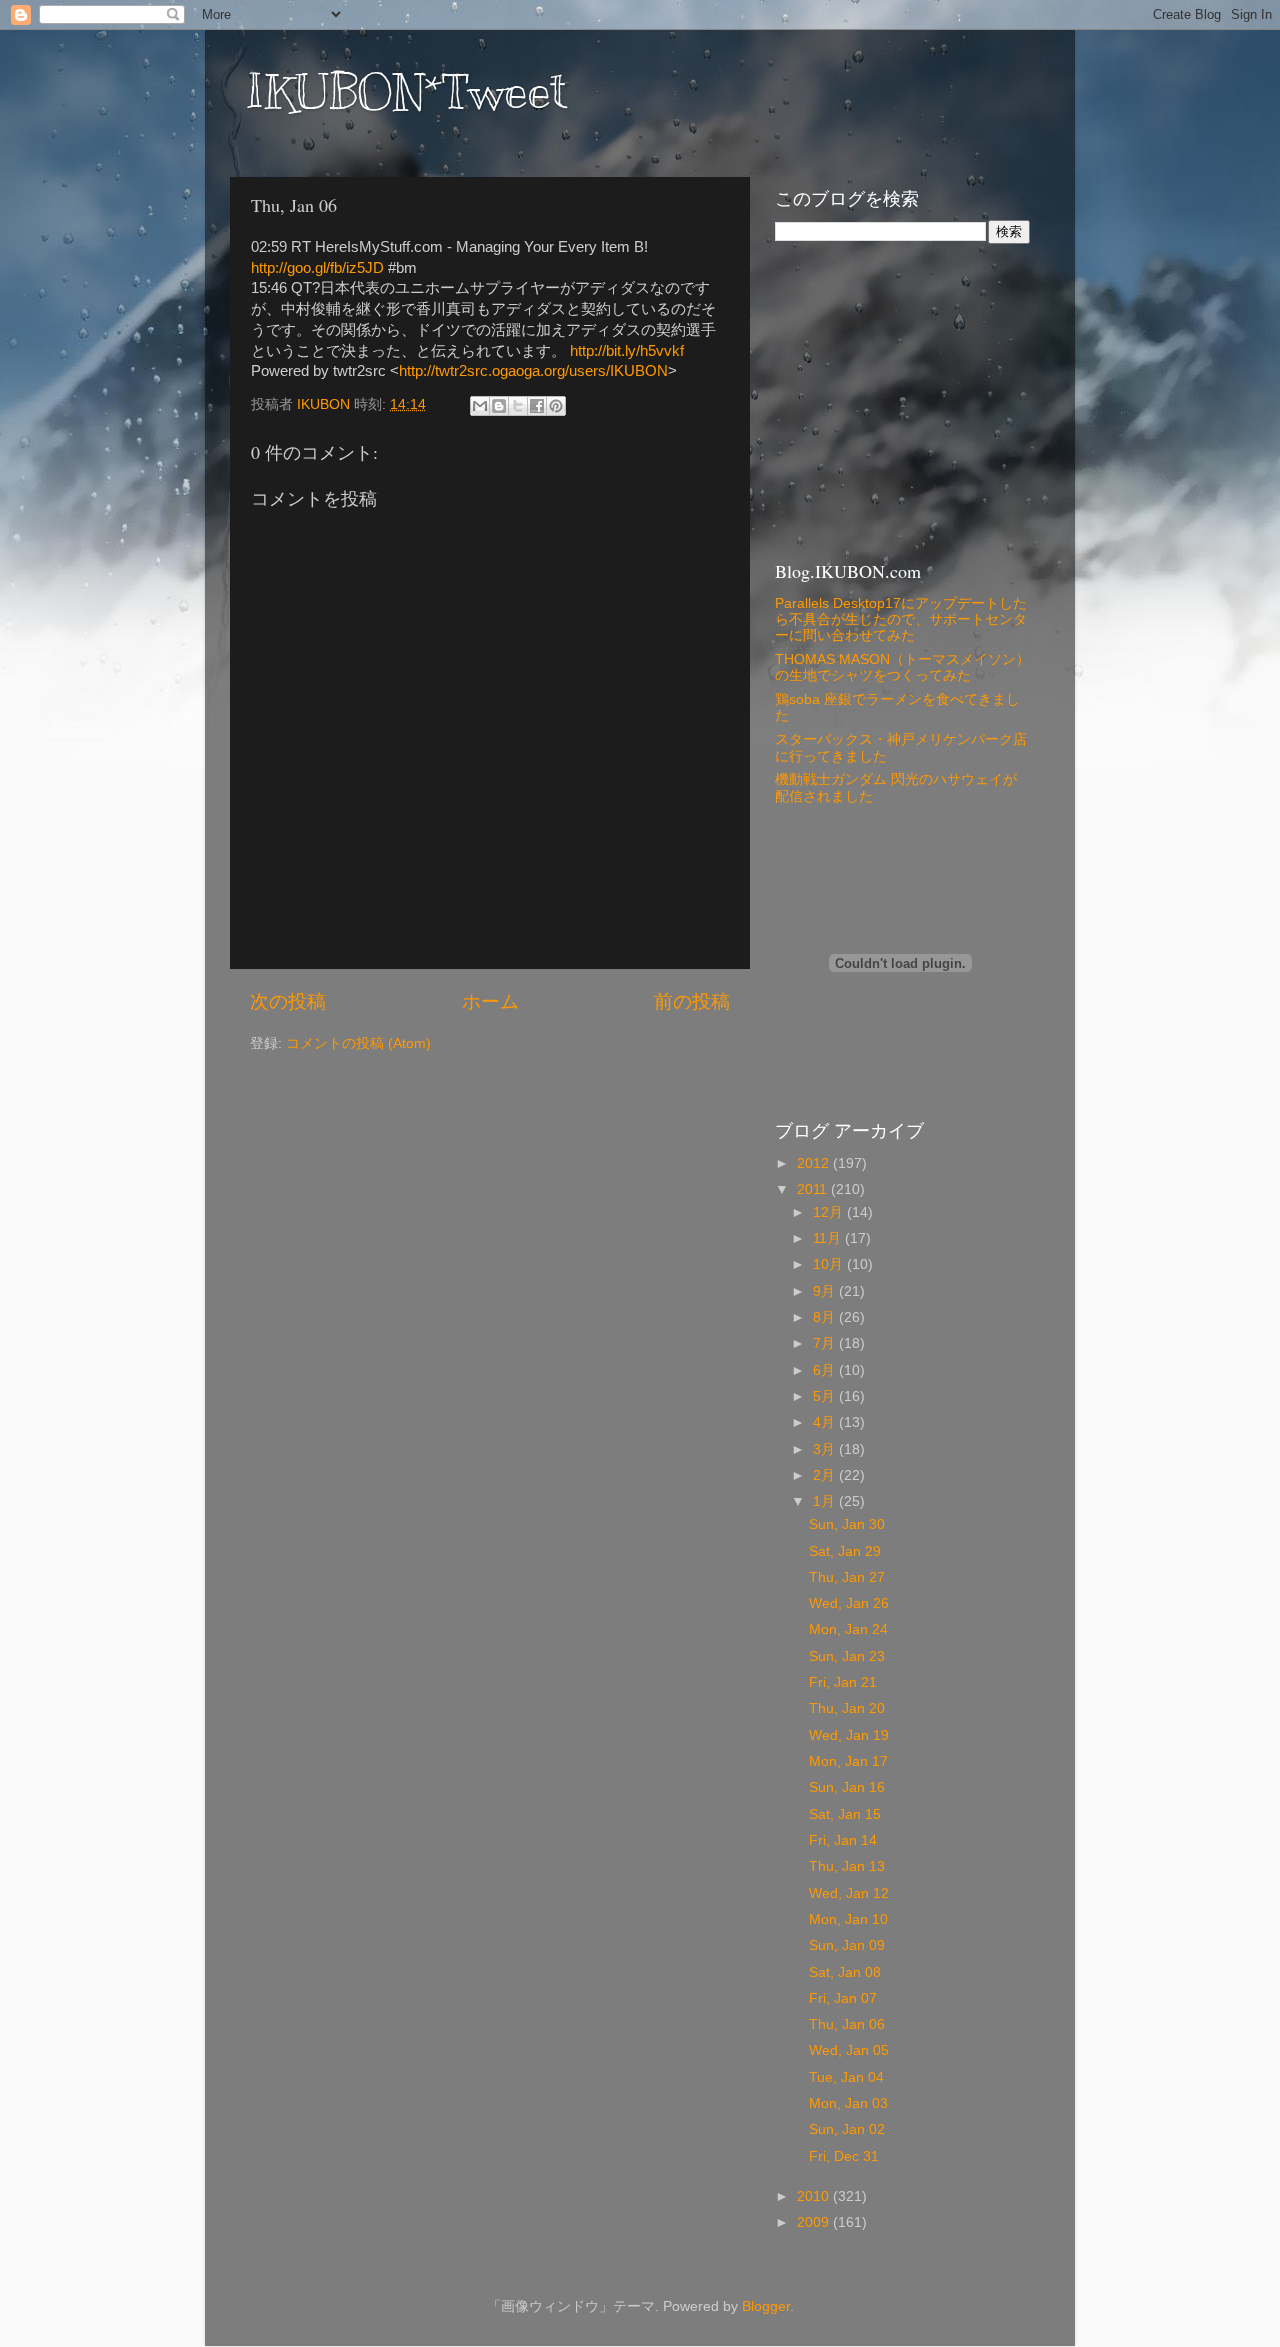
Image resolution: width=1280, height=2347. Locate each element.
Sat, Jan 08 (845, 1972)
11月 (829, 1238)
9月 (826, 1291)
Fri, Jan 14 (843, 1840)
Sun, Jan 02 (847, 2129)
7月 (826, 1343)
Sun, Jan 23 (847, 1656)
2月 (826, 1475)
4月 (826, 1422)
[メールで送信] (480, 406)
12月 (830, 1212)
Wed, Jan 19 (849, 1735)
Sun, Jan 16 (847, 1787)
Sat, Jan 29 (845, 1551)
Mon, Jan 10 (848, 1919)
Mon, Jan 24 (848, 1629)
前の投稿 (692, 1001)
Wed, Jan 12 (849, 1893)
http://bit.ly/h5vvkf (627, 351)
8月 (826, 1317)
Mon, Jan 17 (848, 1761)
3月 (826, 1449)
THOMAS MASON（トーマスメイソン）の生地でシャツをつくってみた (902, 667)
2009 (815, 2222)
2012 (815, 1163)
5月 (826, 1396)
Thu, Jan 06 (847, 2024)
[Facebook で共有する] (537, 406)
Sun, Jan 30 (847, 1524)
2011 (814, 1189)
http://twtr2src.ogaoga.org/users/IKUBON (533, 371)
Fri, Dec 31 (844, 2156)
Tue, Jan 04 (846, 2077)
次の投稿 (288, 1001)
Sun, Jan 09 (847, 1945)
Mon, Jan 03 (848, 2103)
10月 (830, 1264)
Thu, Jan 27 (847, 1577)
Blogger (766, 2306)
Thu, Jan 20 (847, 1708)
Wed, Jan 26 (849, 1603)
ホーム (490, 1001)
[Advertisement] (900, 399)
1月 (826, 1501)
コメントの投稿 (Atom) (358, 1043)
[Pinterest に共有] (556, 406)
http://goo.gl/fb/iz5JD (317, 268)
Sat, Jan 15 (845, 1814)
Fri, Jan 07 (843, 1998)
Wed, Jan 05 (849, 2050)
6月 (826, 1370)
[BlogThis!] (499, 406)
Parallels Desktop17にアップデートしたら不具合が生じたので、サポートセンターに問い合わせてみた (901, 619)
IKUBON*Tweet (406, 92)
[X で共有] (518, 406)
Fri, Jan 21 (843, 1682)
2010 (815, 2196)
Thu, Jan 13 (847, 1866)
